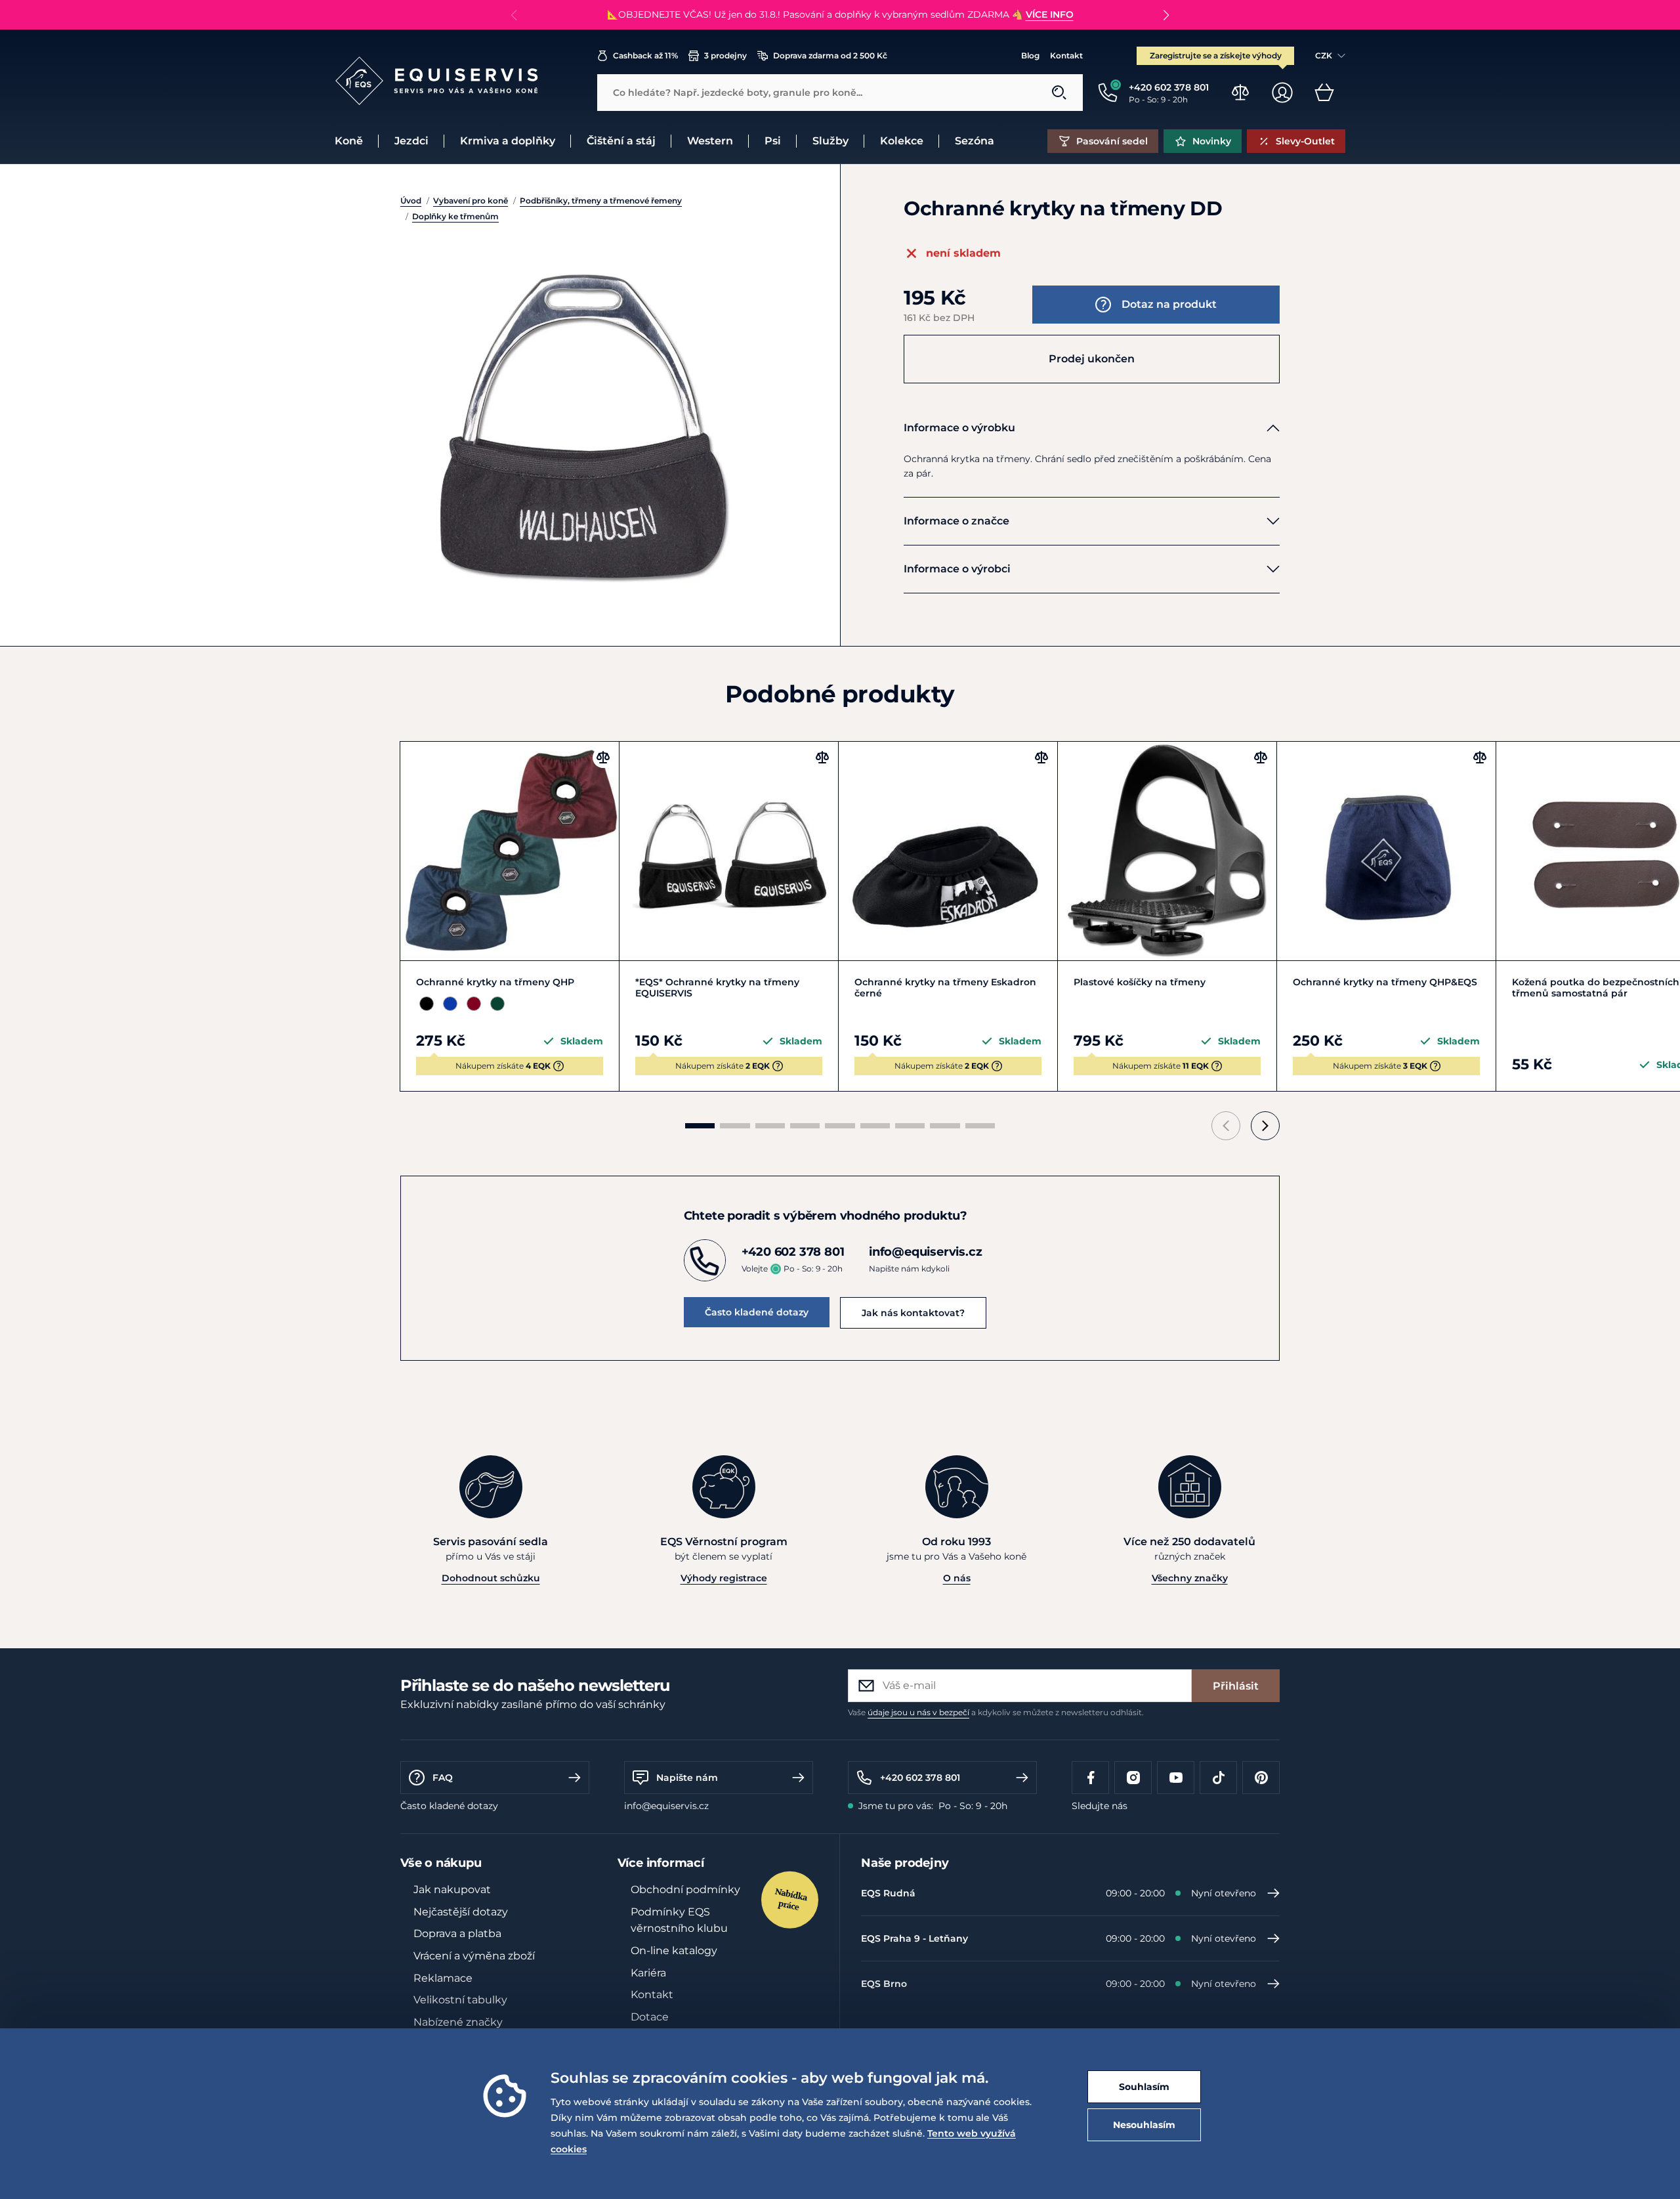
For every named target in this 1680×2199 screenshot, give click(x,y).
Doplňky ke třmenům (455, 216)
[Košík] (1324, 93)
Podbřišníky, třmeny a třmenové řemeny (601, 201)
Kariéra (648, 1973)
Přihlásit (1236, 1686)
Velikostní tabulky (460, 2000)
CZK (1324, 55)
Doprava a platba (457, 1933)
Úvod (411, 201)
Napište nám (687, 1778)
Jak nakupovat (452, 1889)
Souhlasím (1144, 2087)
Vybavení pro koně (471, 201)
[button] (1166, 15)
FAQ (443, 1778)
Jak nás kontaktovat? (913, 1313)
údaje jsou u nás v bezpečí (918, 1712)
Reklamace (443, 1978)
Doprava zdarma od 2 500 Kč (830, 55)
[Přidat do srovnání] (603, 758)
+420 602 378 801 (920, 1778)
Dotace (650, 2017)
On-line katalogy (674, 1951)
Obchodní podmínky (685, 1889)
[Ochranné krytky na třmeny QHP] (510, 851)
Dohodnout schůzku (491, 1578)
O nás (957, 1578)
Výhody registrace (724, 1578)
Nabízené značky (458, 2022)
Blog (1030, 55)
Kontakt (1066, 55)
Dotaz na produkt (1169, 304)
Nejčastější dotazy (461, 1912)
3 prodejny (725, 55)
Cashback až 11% (645, 55)
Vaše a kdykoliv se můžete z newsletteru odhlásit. (996, 1712)
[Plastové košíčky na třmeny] (1167, 851)
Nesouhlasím (1144, 2125)
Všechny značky (1190, 1578)
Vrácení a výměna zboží (474, 1956)
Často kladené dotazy (757, 1312)
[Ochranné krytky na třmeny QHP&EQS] (1386, 851)
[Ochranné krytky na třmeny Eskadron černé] (948, 851)
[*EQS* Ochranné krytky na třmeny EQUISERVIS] (729, 851)
